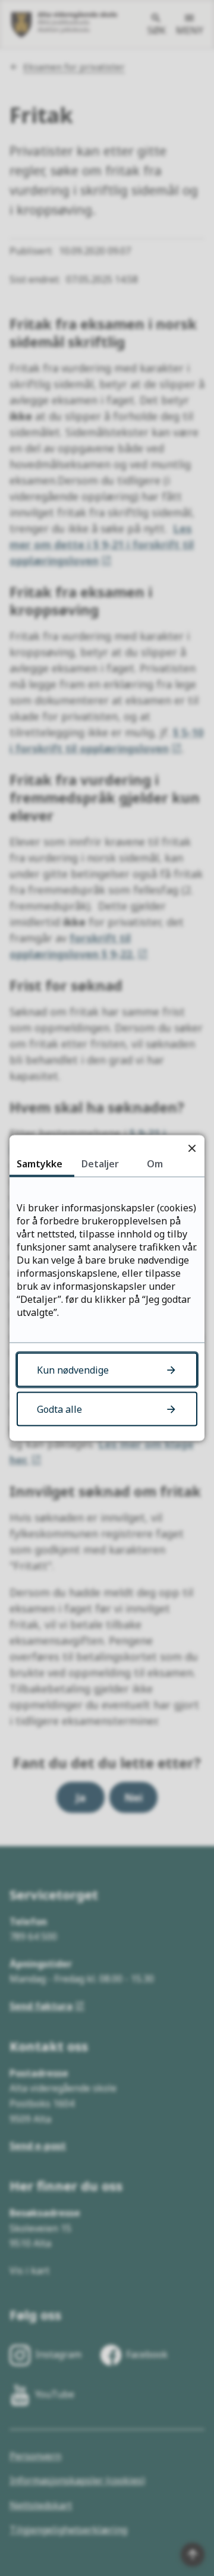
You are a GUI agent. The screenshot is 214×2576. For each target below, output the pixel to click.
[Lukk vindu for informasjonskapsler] (192, 1148)
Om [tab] (155, 1164)
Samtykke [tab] (40, 1164)
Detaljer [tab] (100, 1164)
